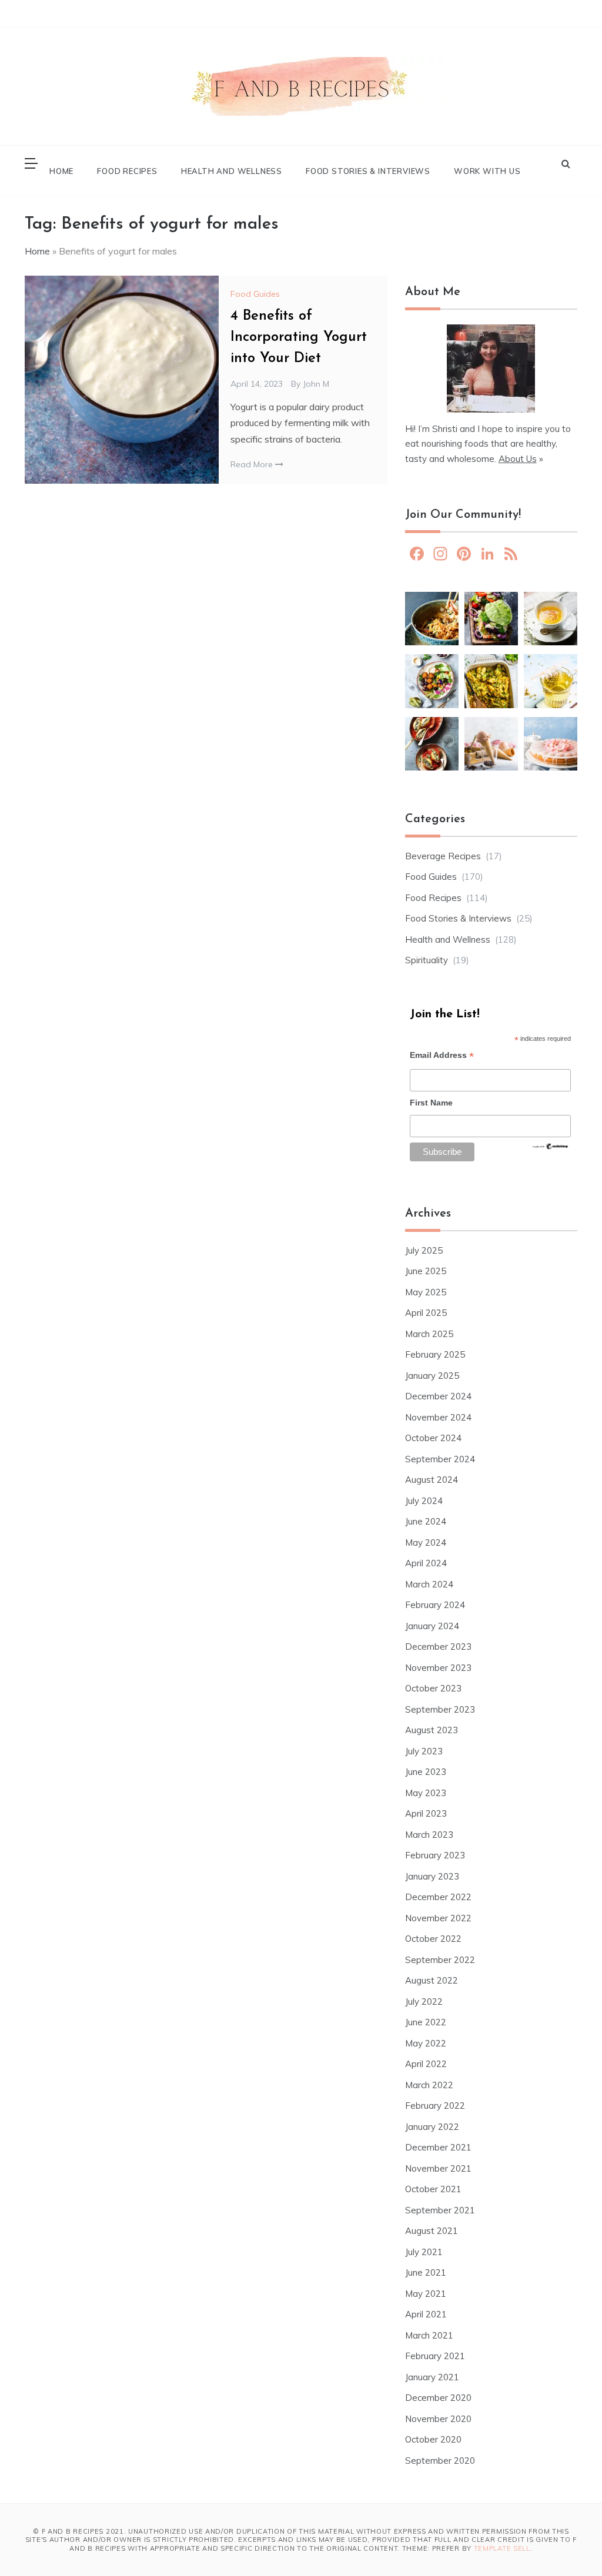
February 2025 (435, 1354)
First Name (431, 1103)
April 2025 (426, 1313)
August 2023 (432, 1730)
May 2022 (426, 2043)
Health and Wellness (232, 171)
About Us (518, 459)
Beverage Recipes (443, 856)
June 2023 (426, 1772)
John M (316, 384)
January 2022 (432, 2127)
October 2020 (433, 2439)
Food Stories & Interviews (368, 171)
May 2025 (426, 1292)
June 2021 (426, 2272)
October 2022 (433, 1939)
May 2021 (426, 2294)
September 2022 (440, 1960)
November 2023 (438, 1668)
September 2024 (440, 1459)
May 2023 (426, 1793)
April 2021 (426, 2314)
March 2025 (429, 1334)
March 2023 (429, 1835)
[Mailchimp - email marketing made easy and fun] (550, 1150)
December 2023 (438, 1647)
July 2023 (424, 1751)
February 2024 (435, 1605)
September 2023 (440, 1709)
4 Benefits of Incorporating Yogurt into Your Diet (299, 337)
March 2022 (429, 2085)
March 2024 (429, 1584)
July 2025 (424, 1250)
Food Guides (255, 294)
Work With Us (487, 171)
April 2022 (426, 2064)
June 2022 (426, 2022)
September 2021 (440, 2210)
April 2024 (426, 1563)
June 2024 (426, 1521)
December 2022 (438, 1897)
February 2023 (435, 1855)
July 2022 (424, 2001)
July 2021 (424, 2252)
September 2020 (440, 2461)
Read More (253, 464)
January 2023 (432, 1876)
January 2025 (432, 1376)
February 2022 (435, 2106)
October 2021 (433, 2189)
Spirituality (427, 960)
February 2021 (435, 2356)
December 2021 (438, 2147)
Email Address (442, 1056)
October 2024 (433, 1438)
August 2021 (432, 2231)
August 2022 (432, 1980)
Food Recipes (127, 171)
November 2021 (438, 2168)
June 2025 (426, 1271)
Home (61, 171)
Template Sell (502, 2548)
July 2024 (424, 1501)
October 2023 (433, 1688)
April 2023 (426, 1813)
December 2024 (438, 1396)
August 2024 (432, 1480)
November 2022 (438, 1918)
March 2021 (429, 2335)
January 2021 (432, 2377)
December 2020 (438, 2398)
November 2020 (438, 2419)
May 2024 (426, 1542)
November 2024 (438, 1417)
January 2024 (432, 1626)
